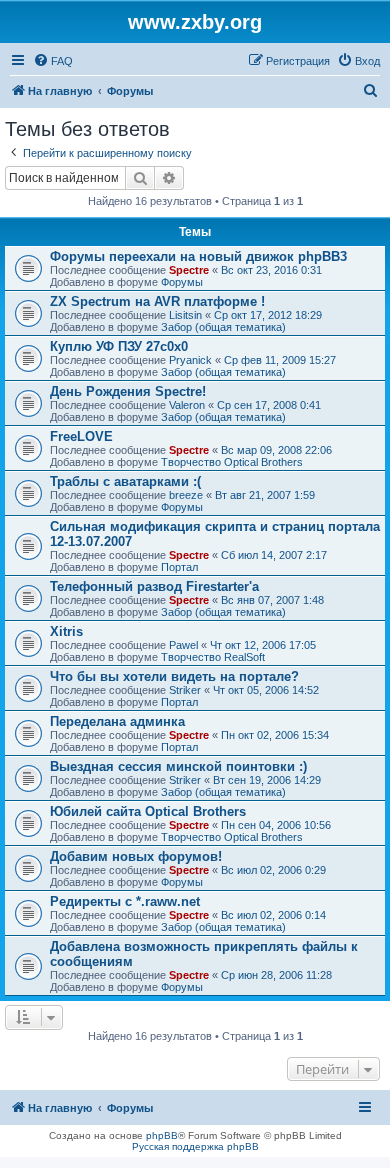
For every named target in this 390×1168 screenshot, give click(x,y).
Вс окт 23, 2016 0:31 (271, 270)
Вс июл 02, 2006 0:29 (273, 870)
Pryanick (190, 360)
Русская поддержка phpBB (195, 1146)
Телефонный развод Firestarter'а (154, 586)
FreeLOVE (81, 436)
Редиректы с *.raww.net (125, 901)
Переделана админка (117, 721)
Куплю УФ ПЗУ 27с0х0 (119, 346)
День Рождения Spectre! (128, 391)
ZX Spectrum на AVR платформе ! (157, 301)
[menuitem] (53, 61)
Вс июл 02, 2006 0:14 (273, 915)
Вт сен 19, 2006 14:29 (267, 780)
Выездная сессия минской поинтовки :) (178, 766)
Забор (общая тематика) (223, 327)
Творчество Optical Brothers (232, 462)
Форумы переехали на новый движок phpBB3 (198, 256)
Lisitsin (185, 315)
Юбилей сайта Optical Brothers (148, 811)
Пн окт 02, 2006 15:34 (275, 735)
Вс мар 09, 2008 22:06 (276, 450)
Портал (179, 567)
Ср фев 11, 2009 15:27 (280, 360)
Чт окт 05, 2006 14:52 (266, 690)
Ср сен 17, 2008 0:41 (269, 405)
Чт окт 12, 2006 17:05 (263, 645)
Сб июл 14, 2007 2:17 (274, 555)
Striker (185, 690)
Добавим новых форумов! (136, 856)
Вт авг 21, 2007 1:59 (265, 495)
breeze (186, 495)
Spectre (189, 270)
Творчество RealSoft (213, 657)
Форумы (182, 282)
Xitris (66, 631)
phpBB (162, 1135)
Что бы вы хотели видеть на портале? (174, 676)
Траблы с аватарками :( (125, 481)
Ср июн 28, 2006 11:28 (276, 975)
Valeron (187, 405)
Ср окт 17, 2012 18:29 (268, 315)
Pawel (183, 645)
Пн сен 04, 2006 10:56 (276, 825)
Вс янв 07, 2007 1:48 (272, 600)
